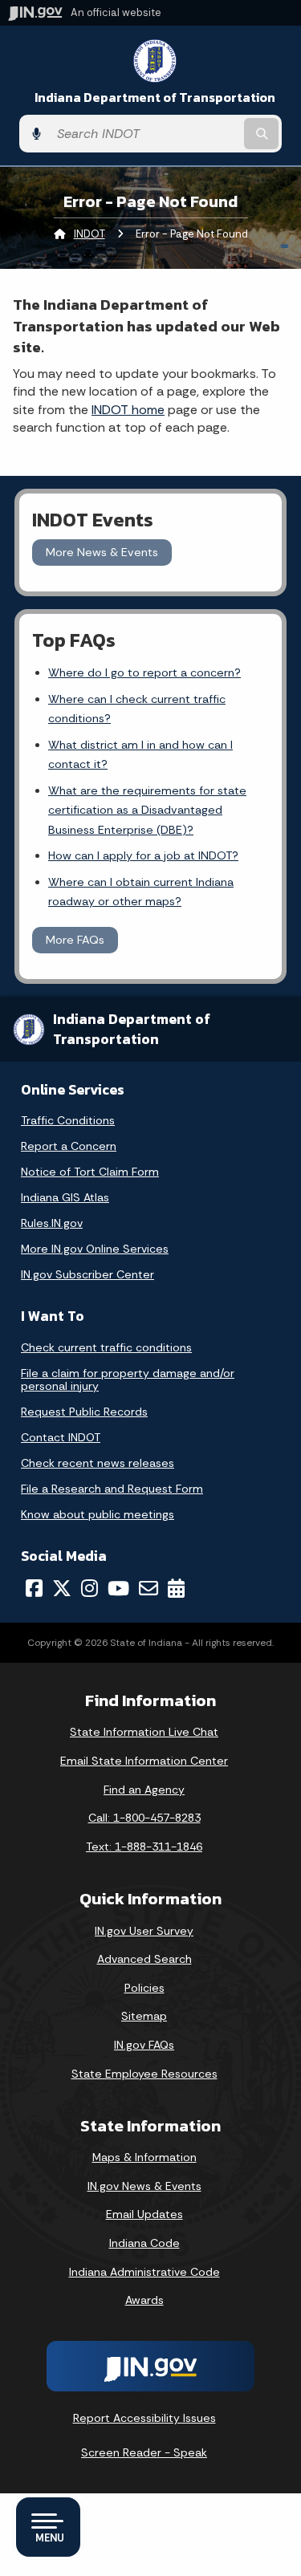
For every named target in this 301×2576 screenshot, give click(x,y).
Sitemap (144, 2016)
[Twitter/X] (62, 1588)
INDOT (89, 234)
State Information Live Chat (144, 1732)
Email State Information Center (144, 1761)
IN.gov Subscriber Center (87, 1274)
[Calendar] (176, 1588)
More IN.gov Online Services (95, 1249)
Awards (144, 2300)
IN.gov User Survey (144, 1931)
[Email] (148, 1588)
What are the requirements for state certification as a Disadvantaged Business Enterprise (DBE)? (147, 810)
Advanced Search (144, 1959)
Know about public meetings (98, 1514)
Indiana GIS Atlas (65, 1197)
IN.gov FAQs (144, 2045)
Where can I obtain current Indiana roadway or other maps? (141, 892)
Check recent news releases (98, 1463)
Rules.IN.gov (52, 1223)
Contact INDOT (61, 1437)
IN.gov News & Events (144, 2186)
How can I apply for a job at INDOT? (143, 855)
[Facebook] (34, 1588)
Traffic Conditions (68, 1120)
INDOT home (128, 410)
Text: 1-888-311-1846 (144, 1847)
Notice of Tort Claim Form (90, 1172)
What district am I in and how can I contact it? (140, 754)
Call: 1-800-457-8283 (144, 1818)
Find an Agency (144, 1790)
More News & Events (102, 552)
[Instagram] (89, 1588)
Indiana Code (144, 2243)
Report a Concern (69, 1146)
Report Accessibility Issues (144, 2418)
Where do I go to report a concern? (144, 672)
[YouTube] (118, 1588)
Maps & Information (144, 2157)
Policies (144, 1988)
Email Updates (144, 2214)
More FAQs (75, 940)
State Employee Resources (144, 2074)
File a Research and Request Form (112, 1489)
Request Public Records (84, 1412)
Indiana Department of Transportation (155, 98)
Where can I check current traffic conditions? (137, 709)
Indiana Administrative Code (144, 2272)
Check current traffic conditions (106, 1347)
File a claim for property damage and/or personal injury (128, 1379)
